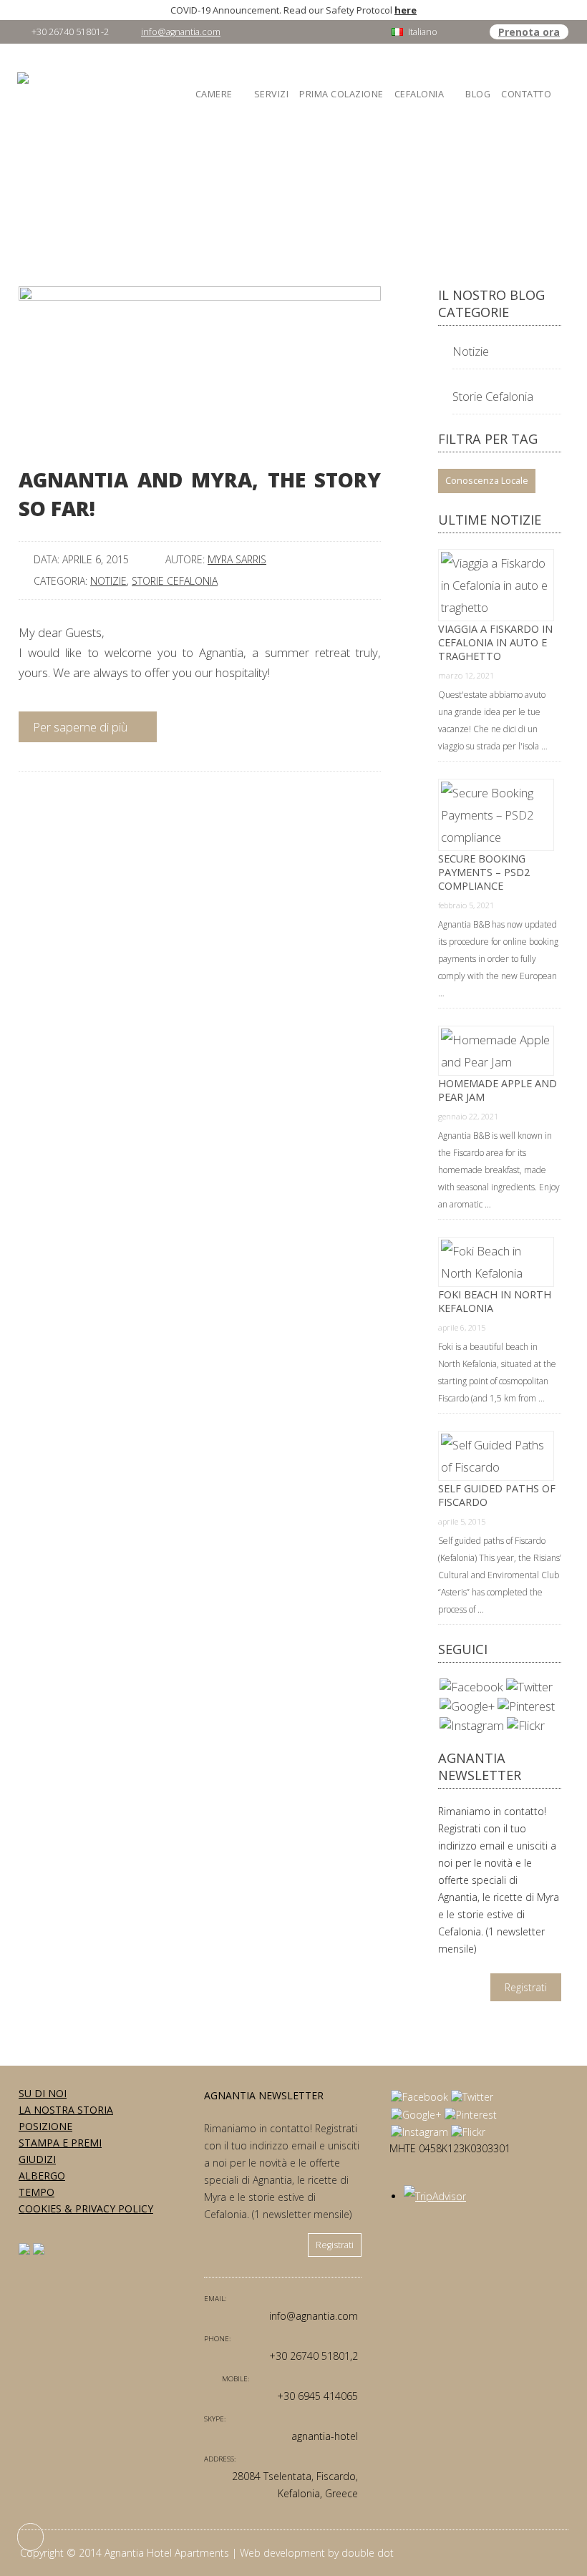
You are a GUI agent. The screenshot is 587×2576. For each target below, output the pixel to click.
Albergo (42, 2176)
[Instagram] (472, 1725)
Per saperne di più (82, 727)
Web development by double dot (317, 2553)
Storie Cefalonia (175, 581)
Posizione (45, 2126)
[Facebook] (471, 1687)
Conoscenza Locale (487, 481)
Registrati (526, 1987)
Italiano (423, 32)
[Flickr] (526, 1725)
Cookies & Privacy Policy (86, 2208)
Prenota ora (529, 32)
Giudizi (37, 2159)
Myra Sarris (237, 559)
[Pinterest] (526, 1706)
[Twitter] (529, 1687)
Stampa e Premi (60, 2143)
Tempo (37, 2192)
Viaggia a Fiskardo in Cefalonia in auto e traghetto (495, 642)
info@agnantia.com (181, 32)
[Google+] (467, 1706)
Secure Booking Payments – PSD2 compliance (484, 872)
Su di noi (43, 2093)
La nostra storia (66, 2110)
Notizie (108, 581)
